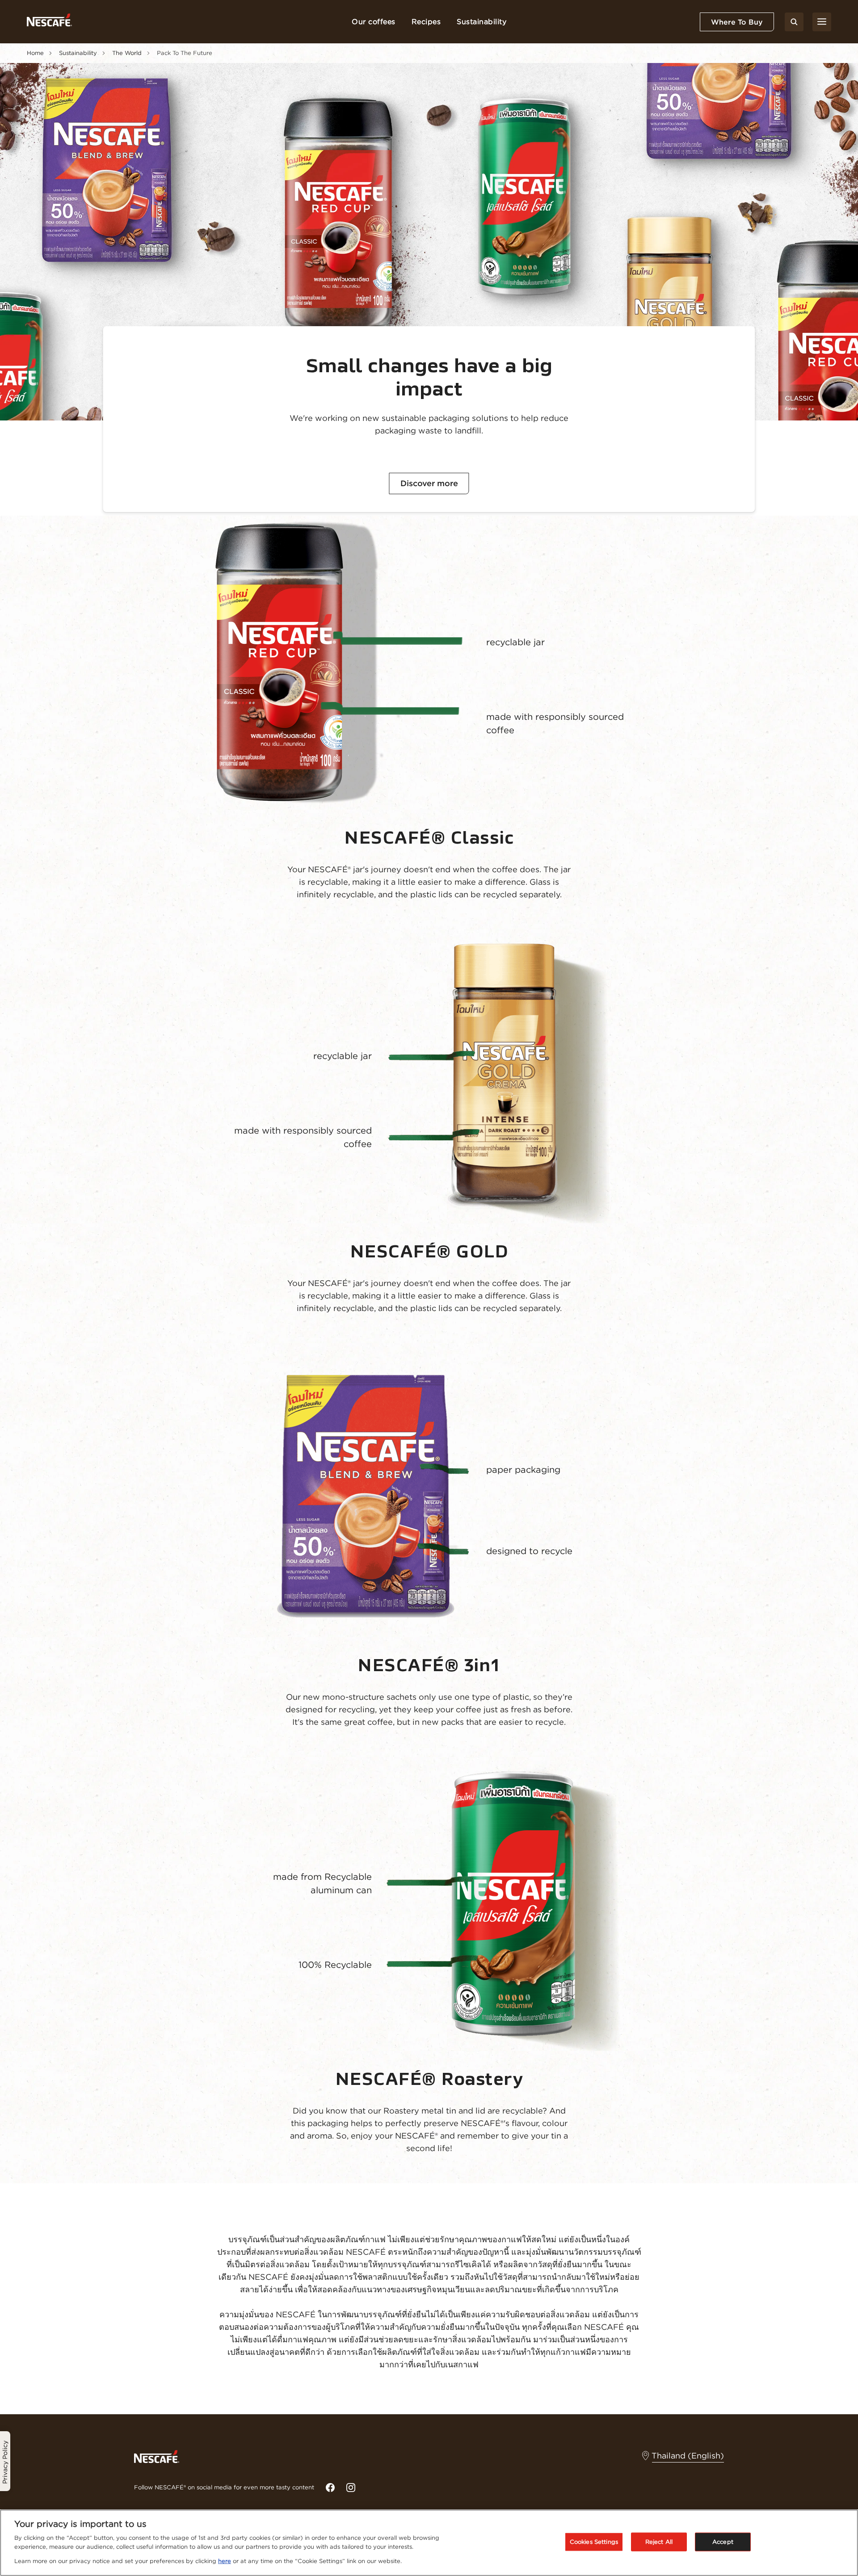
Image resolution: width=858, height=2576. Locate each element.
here (225, 2561)
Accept (723, 2542)
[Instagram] (351, 2488)
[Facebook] (330, 2488)
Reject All (659, 2542)
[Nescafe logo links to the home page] (157, 2456)
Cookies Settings (594, 2542)
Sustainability (482, 21)
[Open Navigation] (822, 22)
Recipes (426, 21)
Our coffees (374, 21)
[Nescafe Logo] (49, 22)
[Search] (794, 22)
